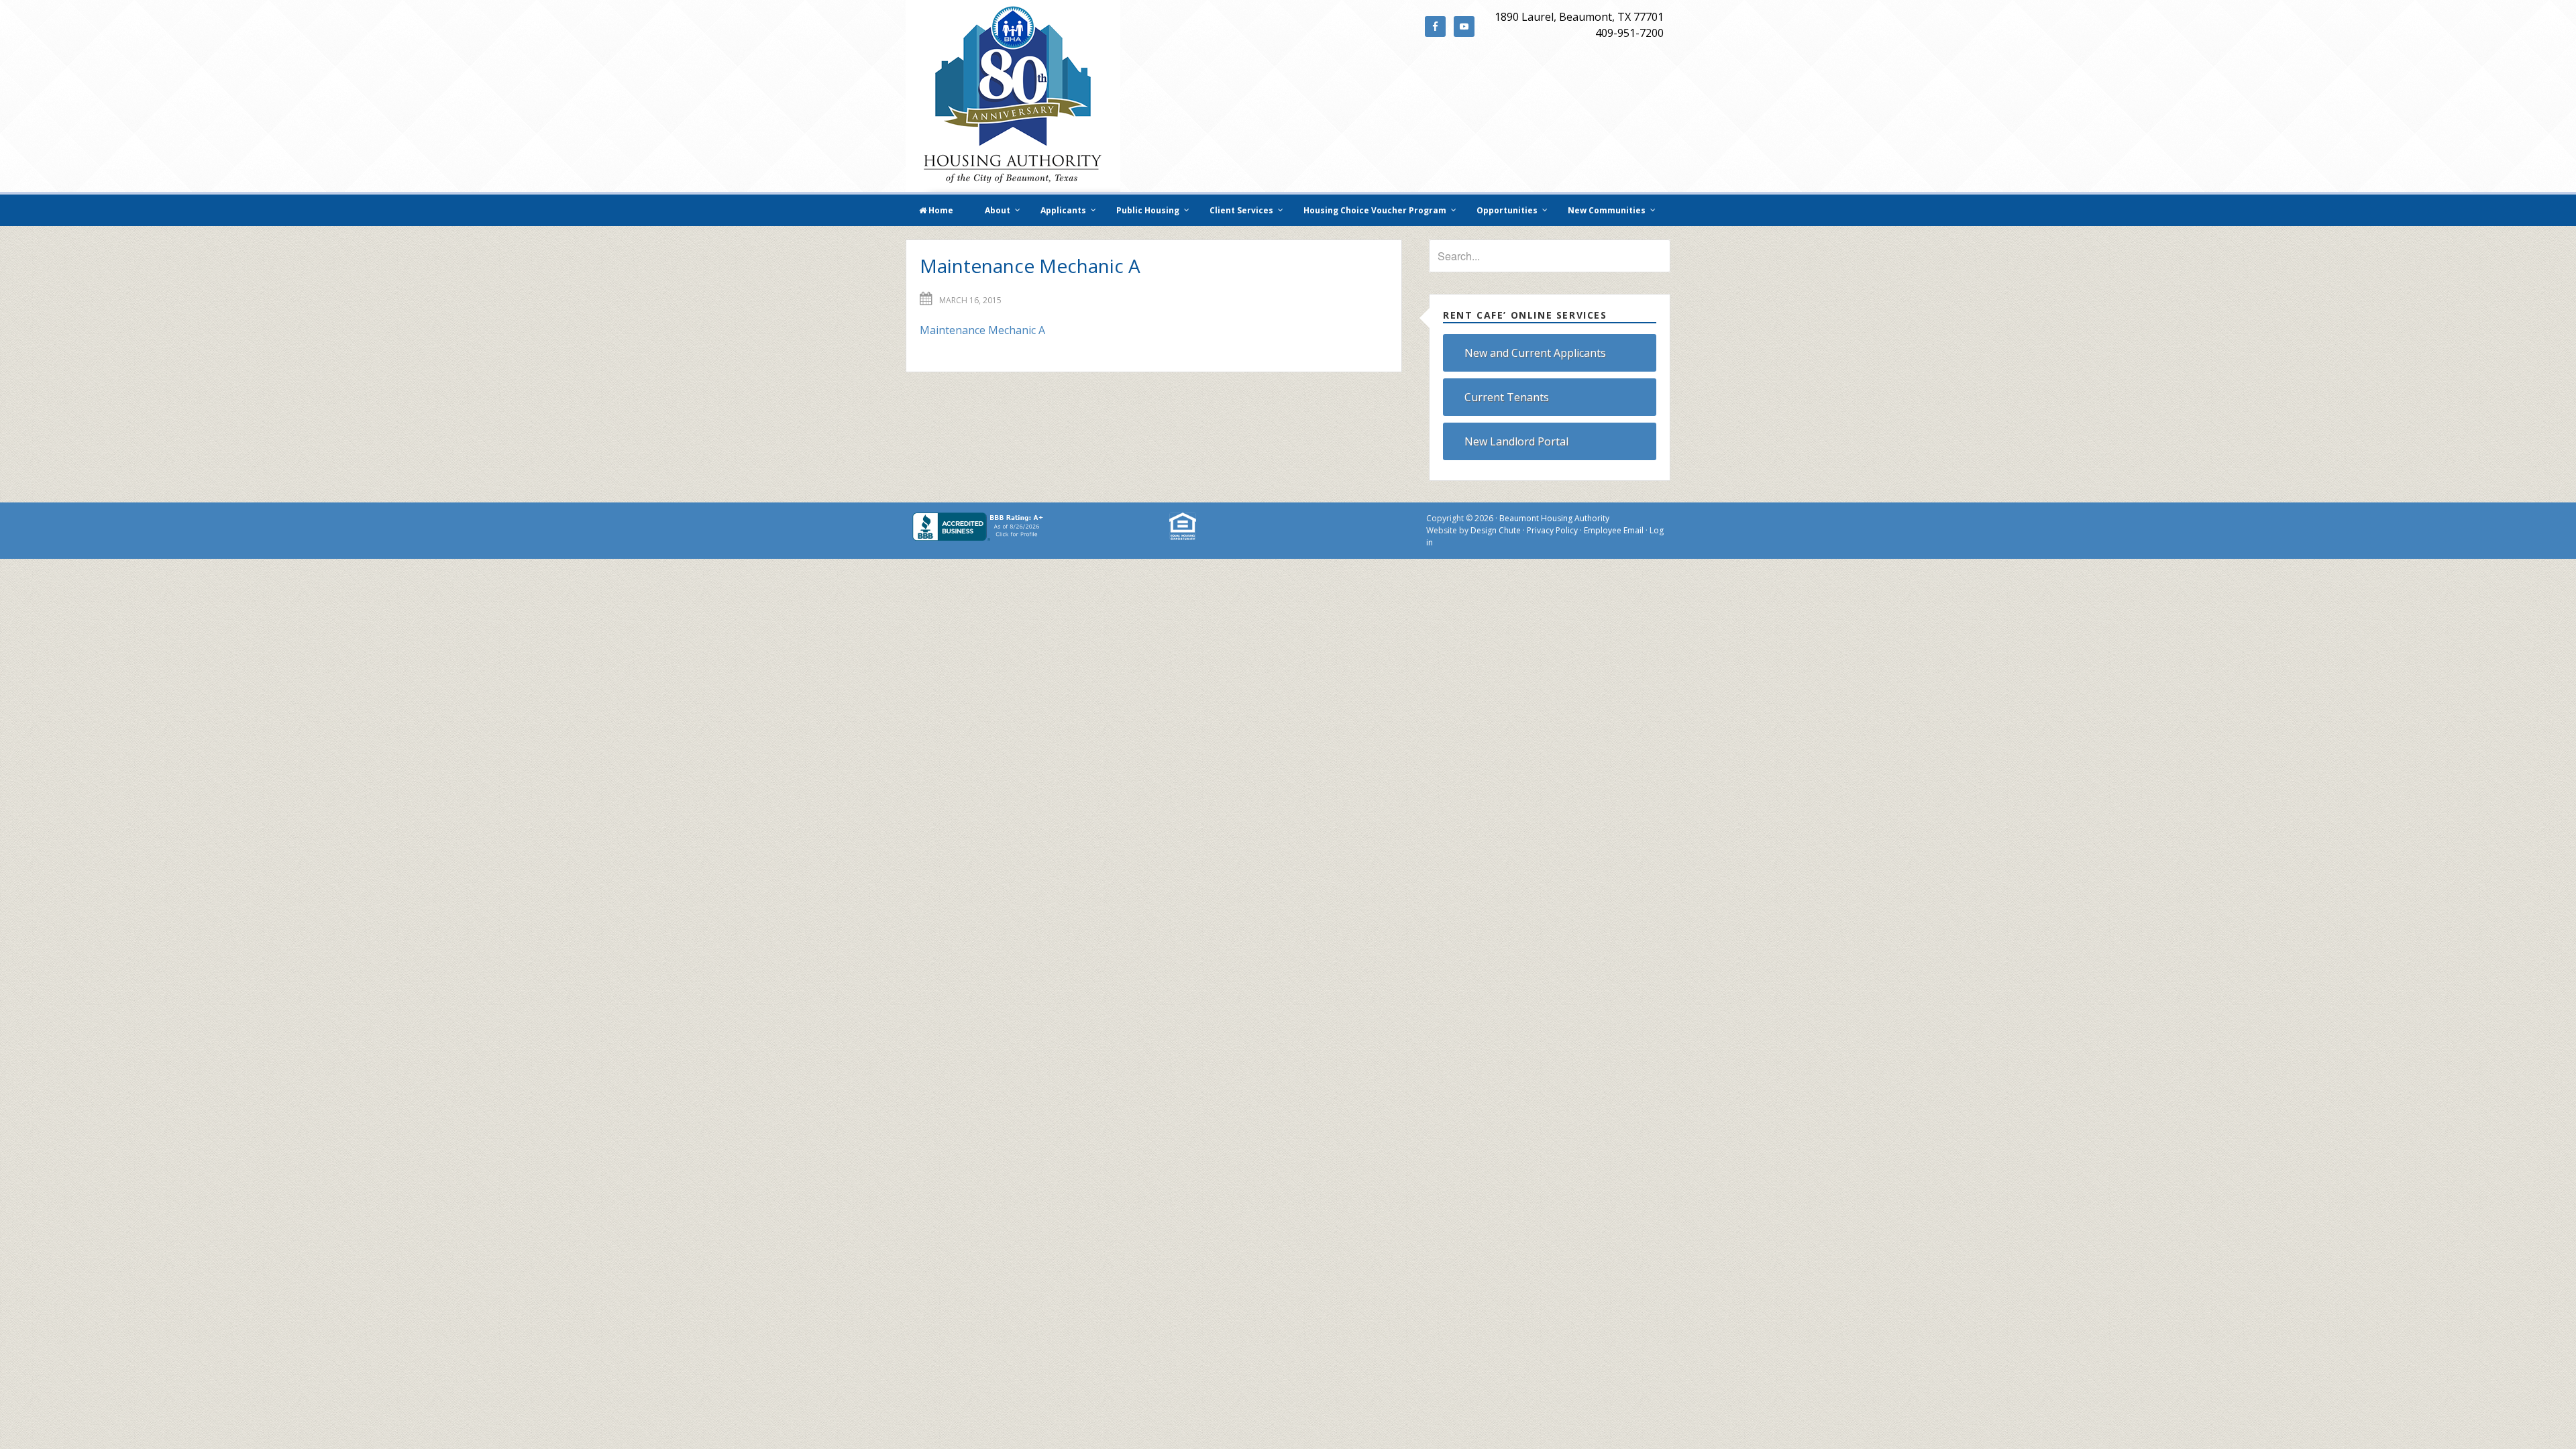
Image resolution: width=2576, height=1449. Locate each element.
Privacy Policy (1552, 530)
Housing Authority (1013, 96)
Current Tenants (1507, 397)
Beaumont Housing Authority (1554, 518)
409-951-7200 (1629, 33)
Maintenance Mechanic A (982, 330)
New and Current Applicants (1535, 353)
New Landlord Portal (1516, 441)
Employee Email (1614, 530)
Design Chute (1496, 530)
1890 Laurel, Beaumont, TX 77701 (1579, 17)
